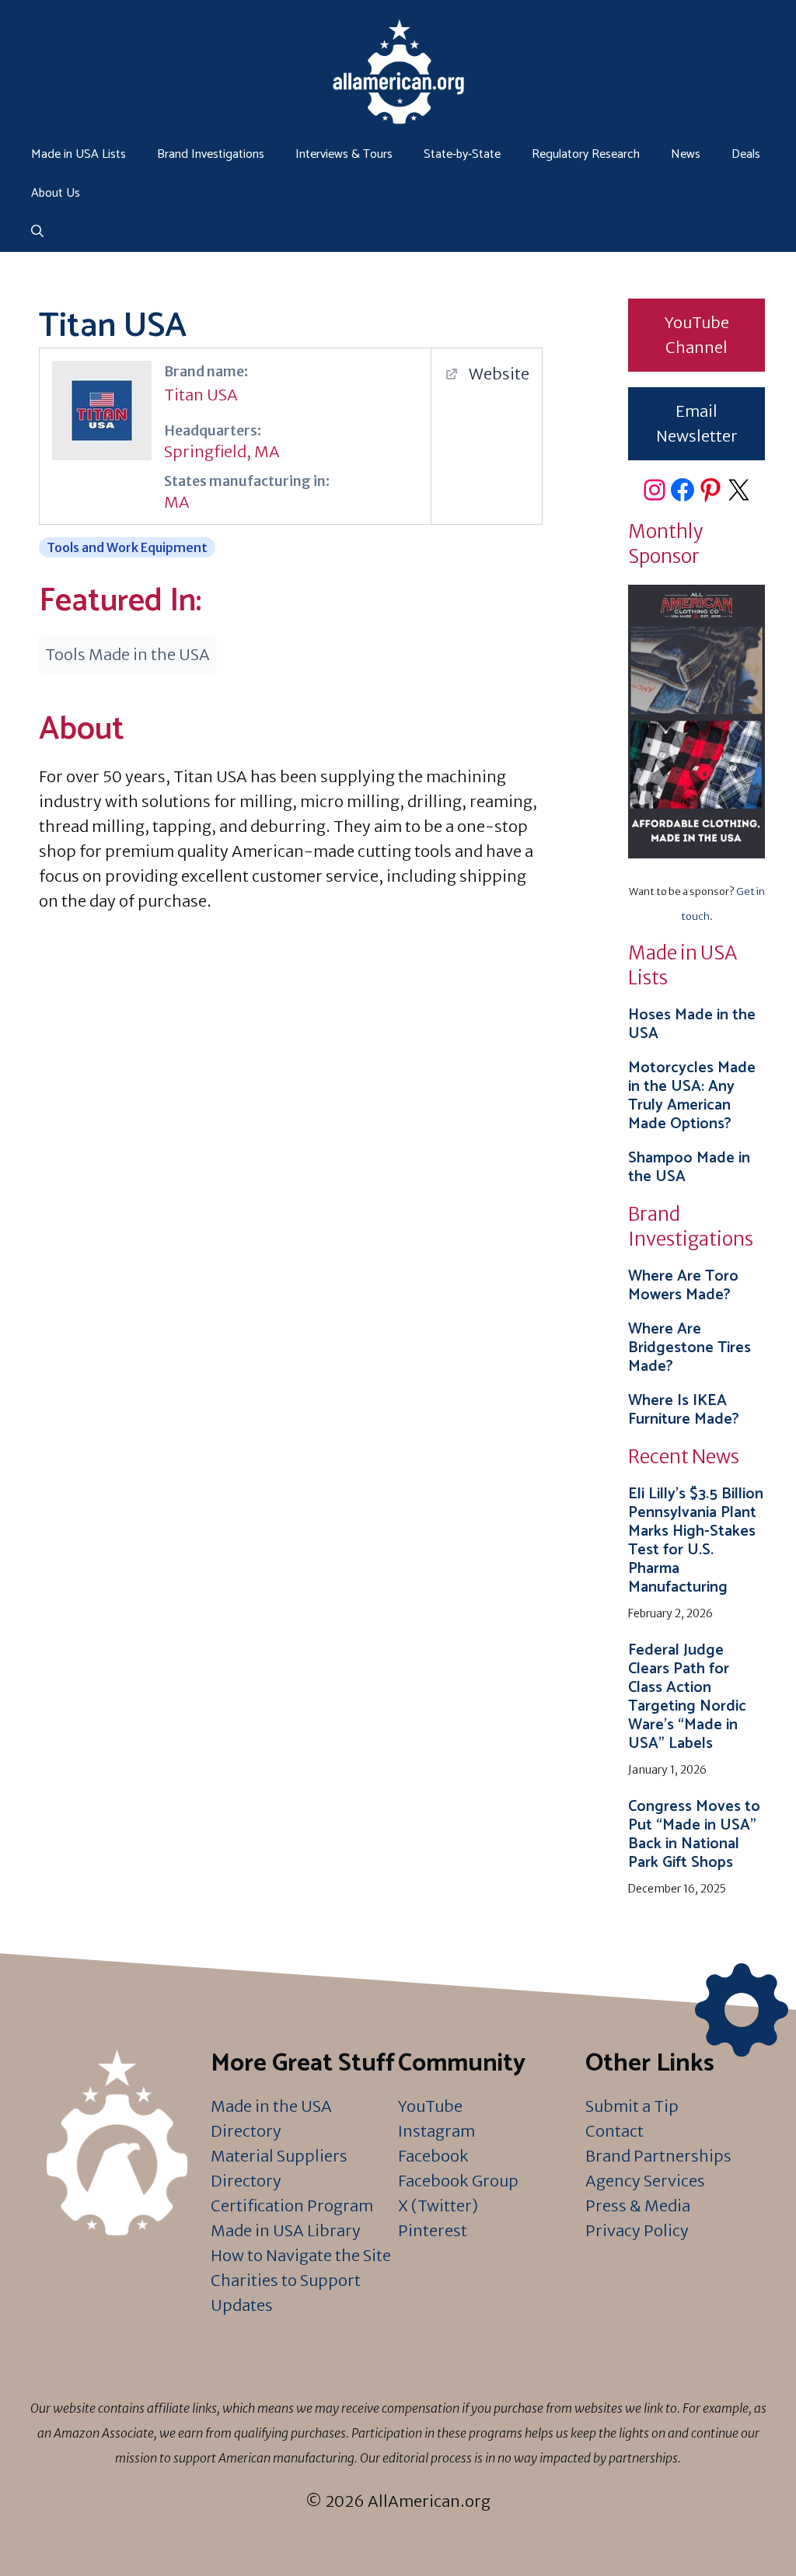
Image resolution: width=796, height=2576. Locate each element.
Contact (614, 2131)
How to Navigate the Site (301, 2255)
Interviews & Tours (344, 154)
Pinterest (433, 2230)
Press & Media (638, 2206)
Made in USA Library (286, 2230)
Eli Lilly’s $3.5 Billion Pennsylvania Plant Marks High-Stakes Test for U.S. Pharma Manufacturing (696, 1541)
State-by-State (462, 154)
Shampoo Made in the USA (689, 1167)
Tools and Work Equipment (127, 547)
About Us (56, 193)
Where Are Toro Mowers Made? (683, 1286)
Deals (746, 154)
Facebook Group (458, 2181)
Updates (242, 2305)
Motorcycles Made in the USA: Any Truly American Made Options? (692, 1096)
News (686, 154)
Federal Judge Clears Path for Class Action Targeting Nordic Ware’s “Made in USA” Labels (687, 1697)
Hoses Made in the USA (692, 1024)
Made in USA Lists (79, 154)
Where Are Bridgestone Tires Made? (690, 1348)
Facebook (433, 2156)
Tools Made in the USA (127, 654)
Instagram (436, 2131)
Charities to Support (286, 2280)
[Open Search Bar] (37, 232)
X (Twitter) (438, 2206)
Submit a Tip (632, 2106)
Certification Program (292, 2206)
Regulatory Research (586, 154)
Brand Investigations (211, 154)
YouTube (430, 2106)
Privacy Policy (637, 2230)
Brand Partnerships (658, 2156)
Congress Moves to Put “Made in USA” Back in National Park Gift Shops (694, 1835)
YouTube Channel (697, 335)
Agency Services (645, 2181)
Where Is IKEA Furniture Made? (684, 1410)
